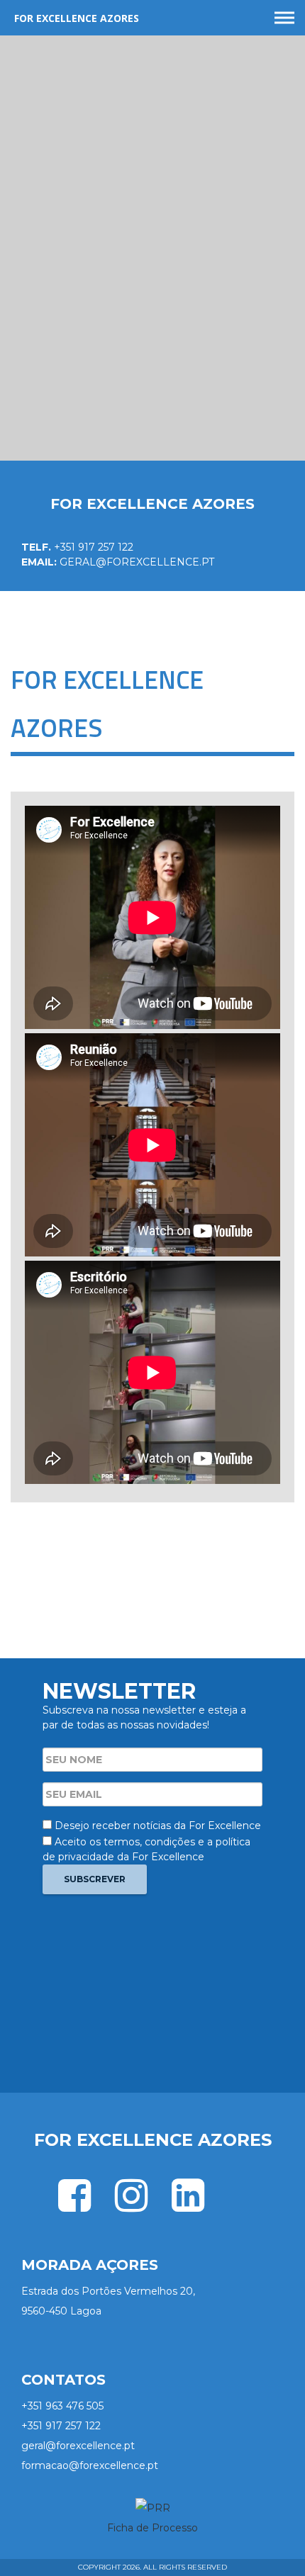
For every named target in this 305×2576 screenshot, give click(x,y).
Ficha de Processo (152, 2528)
